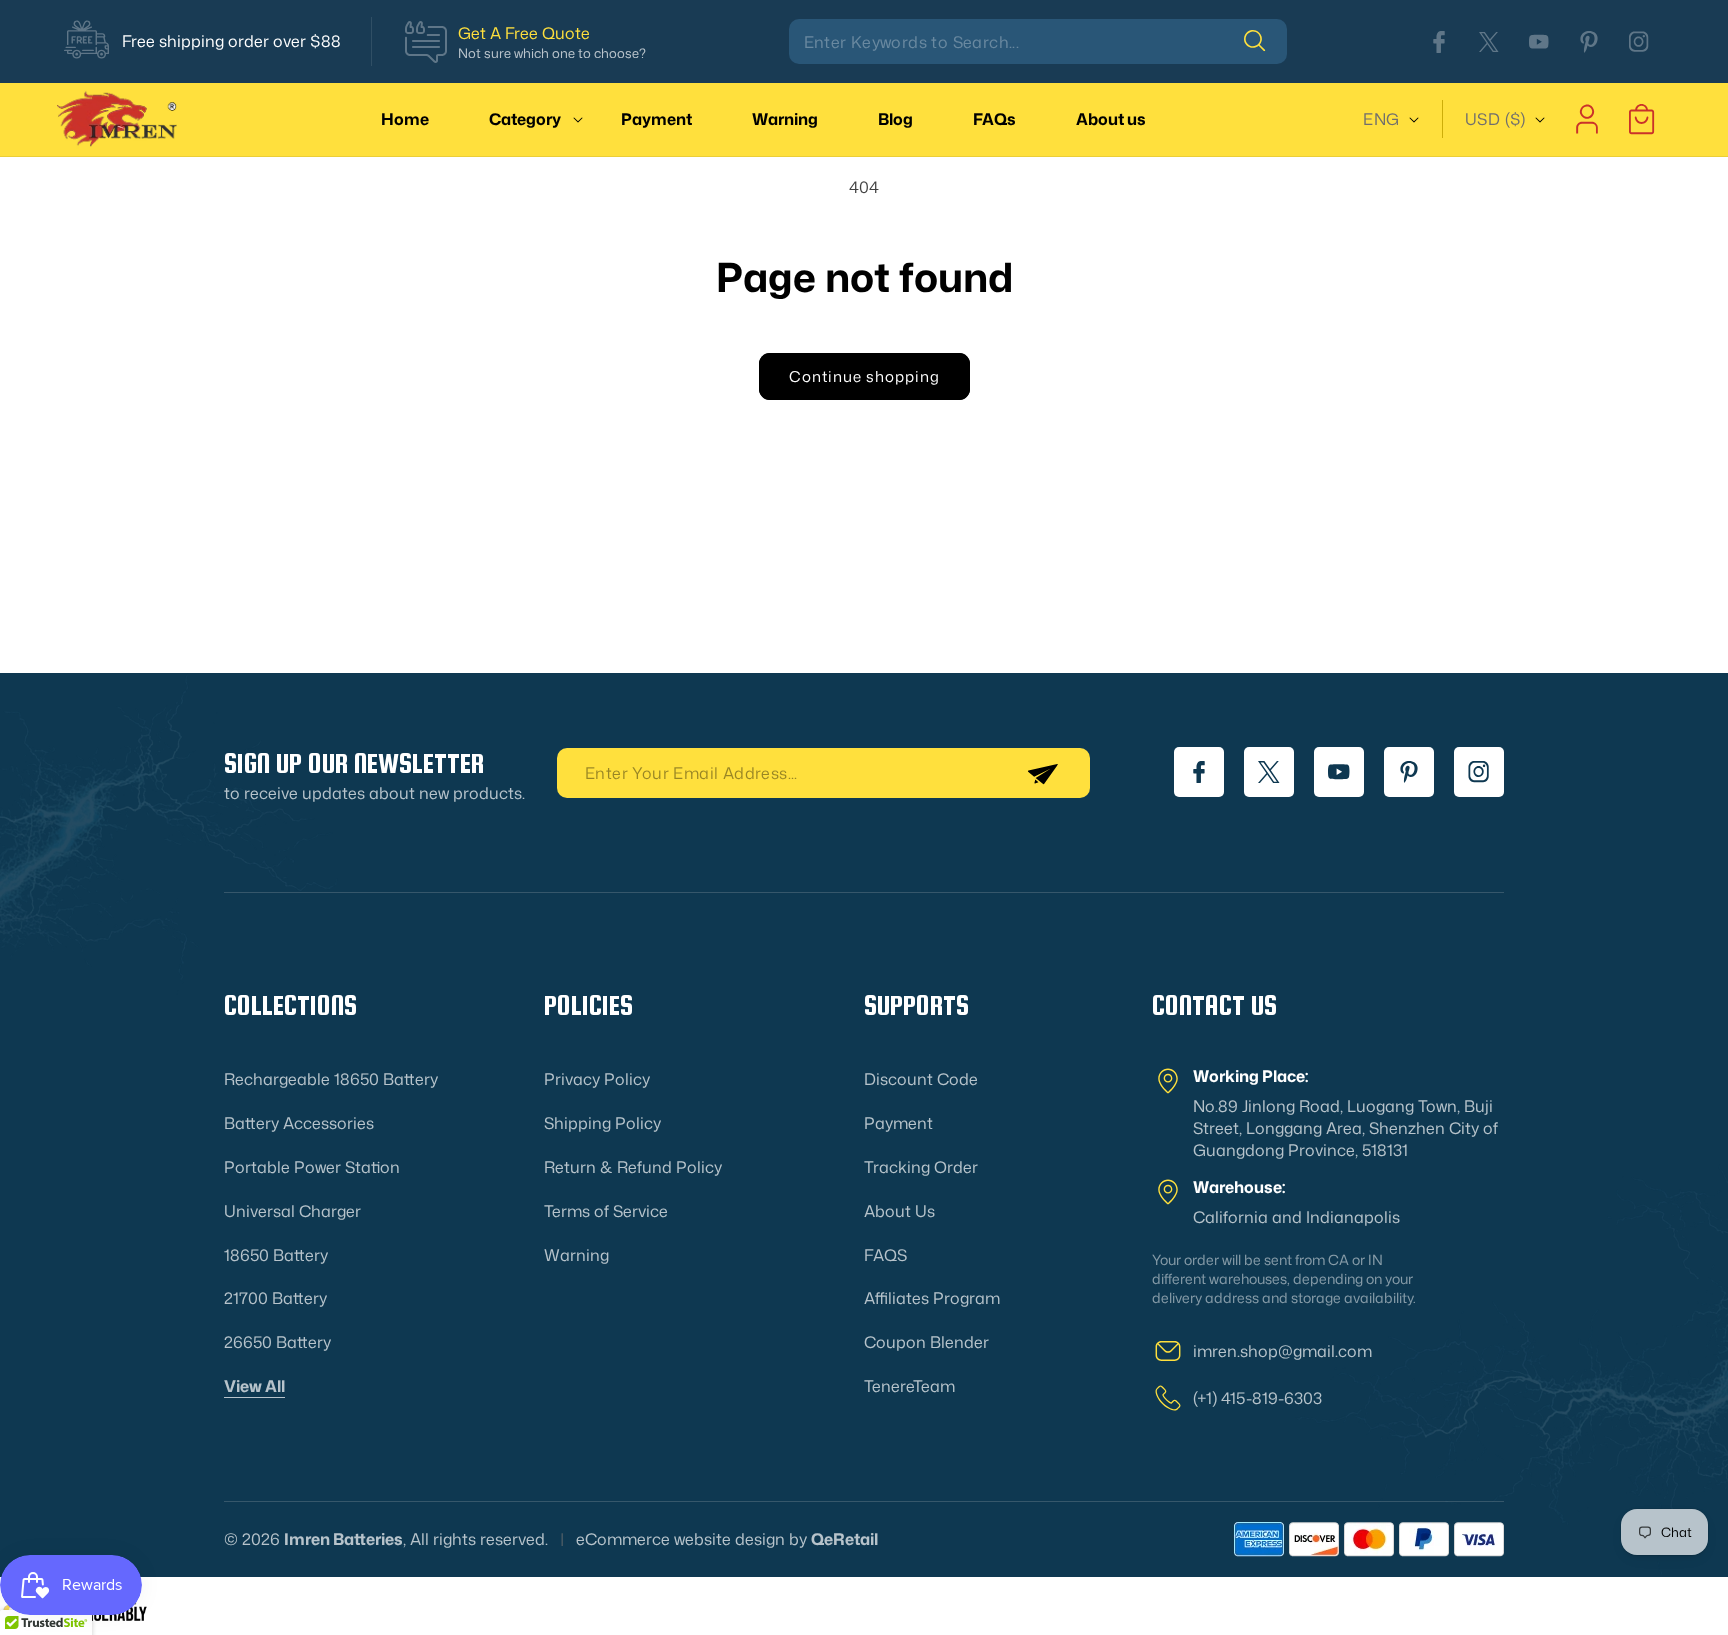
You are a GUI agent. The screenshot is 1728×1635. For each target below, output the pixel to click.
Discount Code (921, 1079)
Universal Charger (292, 1211)
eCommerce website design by (691, 1539)
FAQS (885, 1255)
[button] (525, 119)
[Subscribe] (1042, 773)
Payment (898, 1123)
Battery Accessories (299, 1123)
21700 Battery (275, 1298)
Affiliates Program (932, 1298)
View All (254, 1386)
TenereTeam (909, 1386)
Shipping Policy (602, 1123)
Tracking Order (921, 1167)
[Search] (1265, 41)
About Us (899, 1211)
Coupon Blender (926, 1342)
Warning (576, 1255)
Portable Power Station (312, 1167)
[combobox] (1038, 41)
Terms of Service (606, 1211)
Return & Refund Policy (633, 1167)
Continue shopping (864, 376)
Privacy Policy (597, 1079)
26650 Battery (277, 1342)
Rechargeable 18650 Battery (331, 1079)
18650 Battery (276, 1255)
